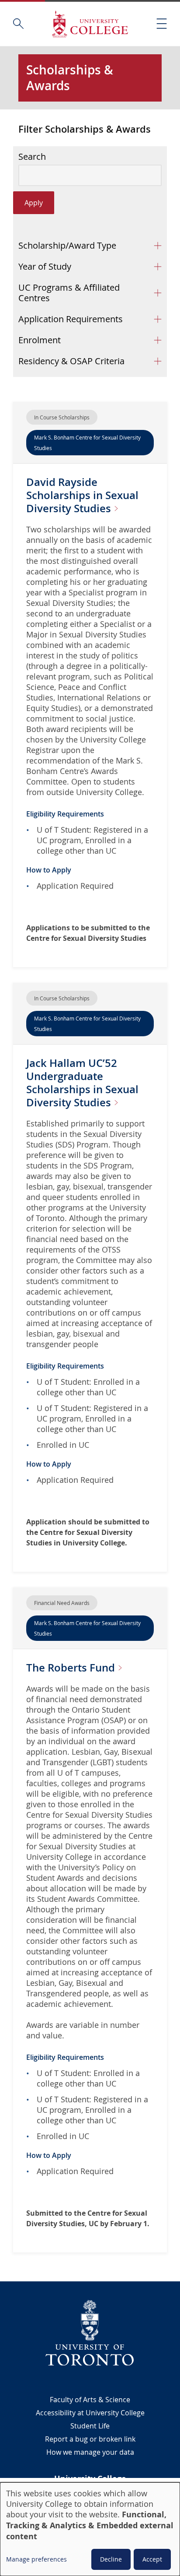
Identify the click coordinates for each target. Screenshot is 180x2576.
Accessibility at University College (90, 2413)
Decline (111, 2559)
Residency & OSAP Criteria (71, 361)
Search (32, 157)
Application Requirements (71, 319)
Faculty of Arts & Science (90, 2400)
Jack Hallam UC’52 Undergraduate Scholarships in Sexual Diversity (82, 1083)
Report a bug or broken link (90, 2439)
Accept (152, 2559)
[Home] (90, 24)
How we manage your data (90, 2452)
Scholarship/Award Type (67, 245)
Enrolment (40, 340)
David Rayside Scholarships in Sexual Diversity (82, 495)
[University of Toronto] (90, 2333)
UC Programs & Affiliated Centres (69, 293)
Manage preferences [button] (36, 2559)
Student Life (90, 2426)
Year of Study (45, 266)
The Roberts (72, 1668)
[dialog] (90, 2529)
